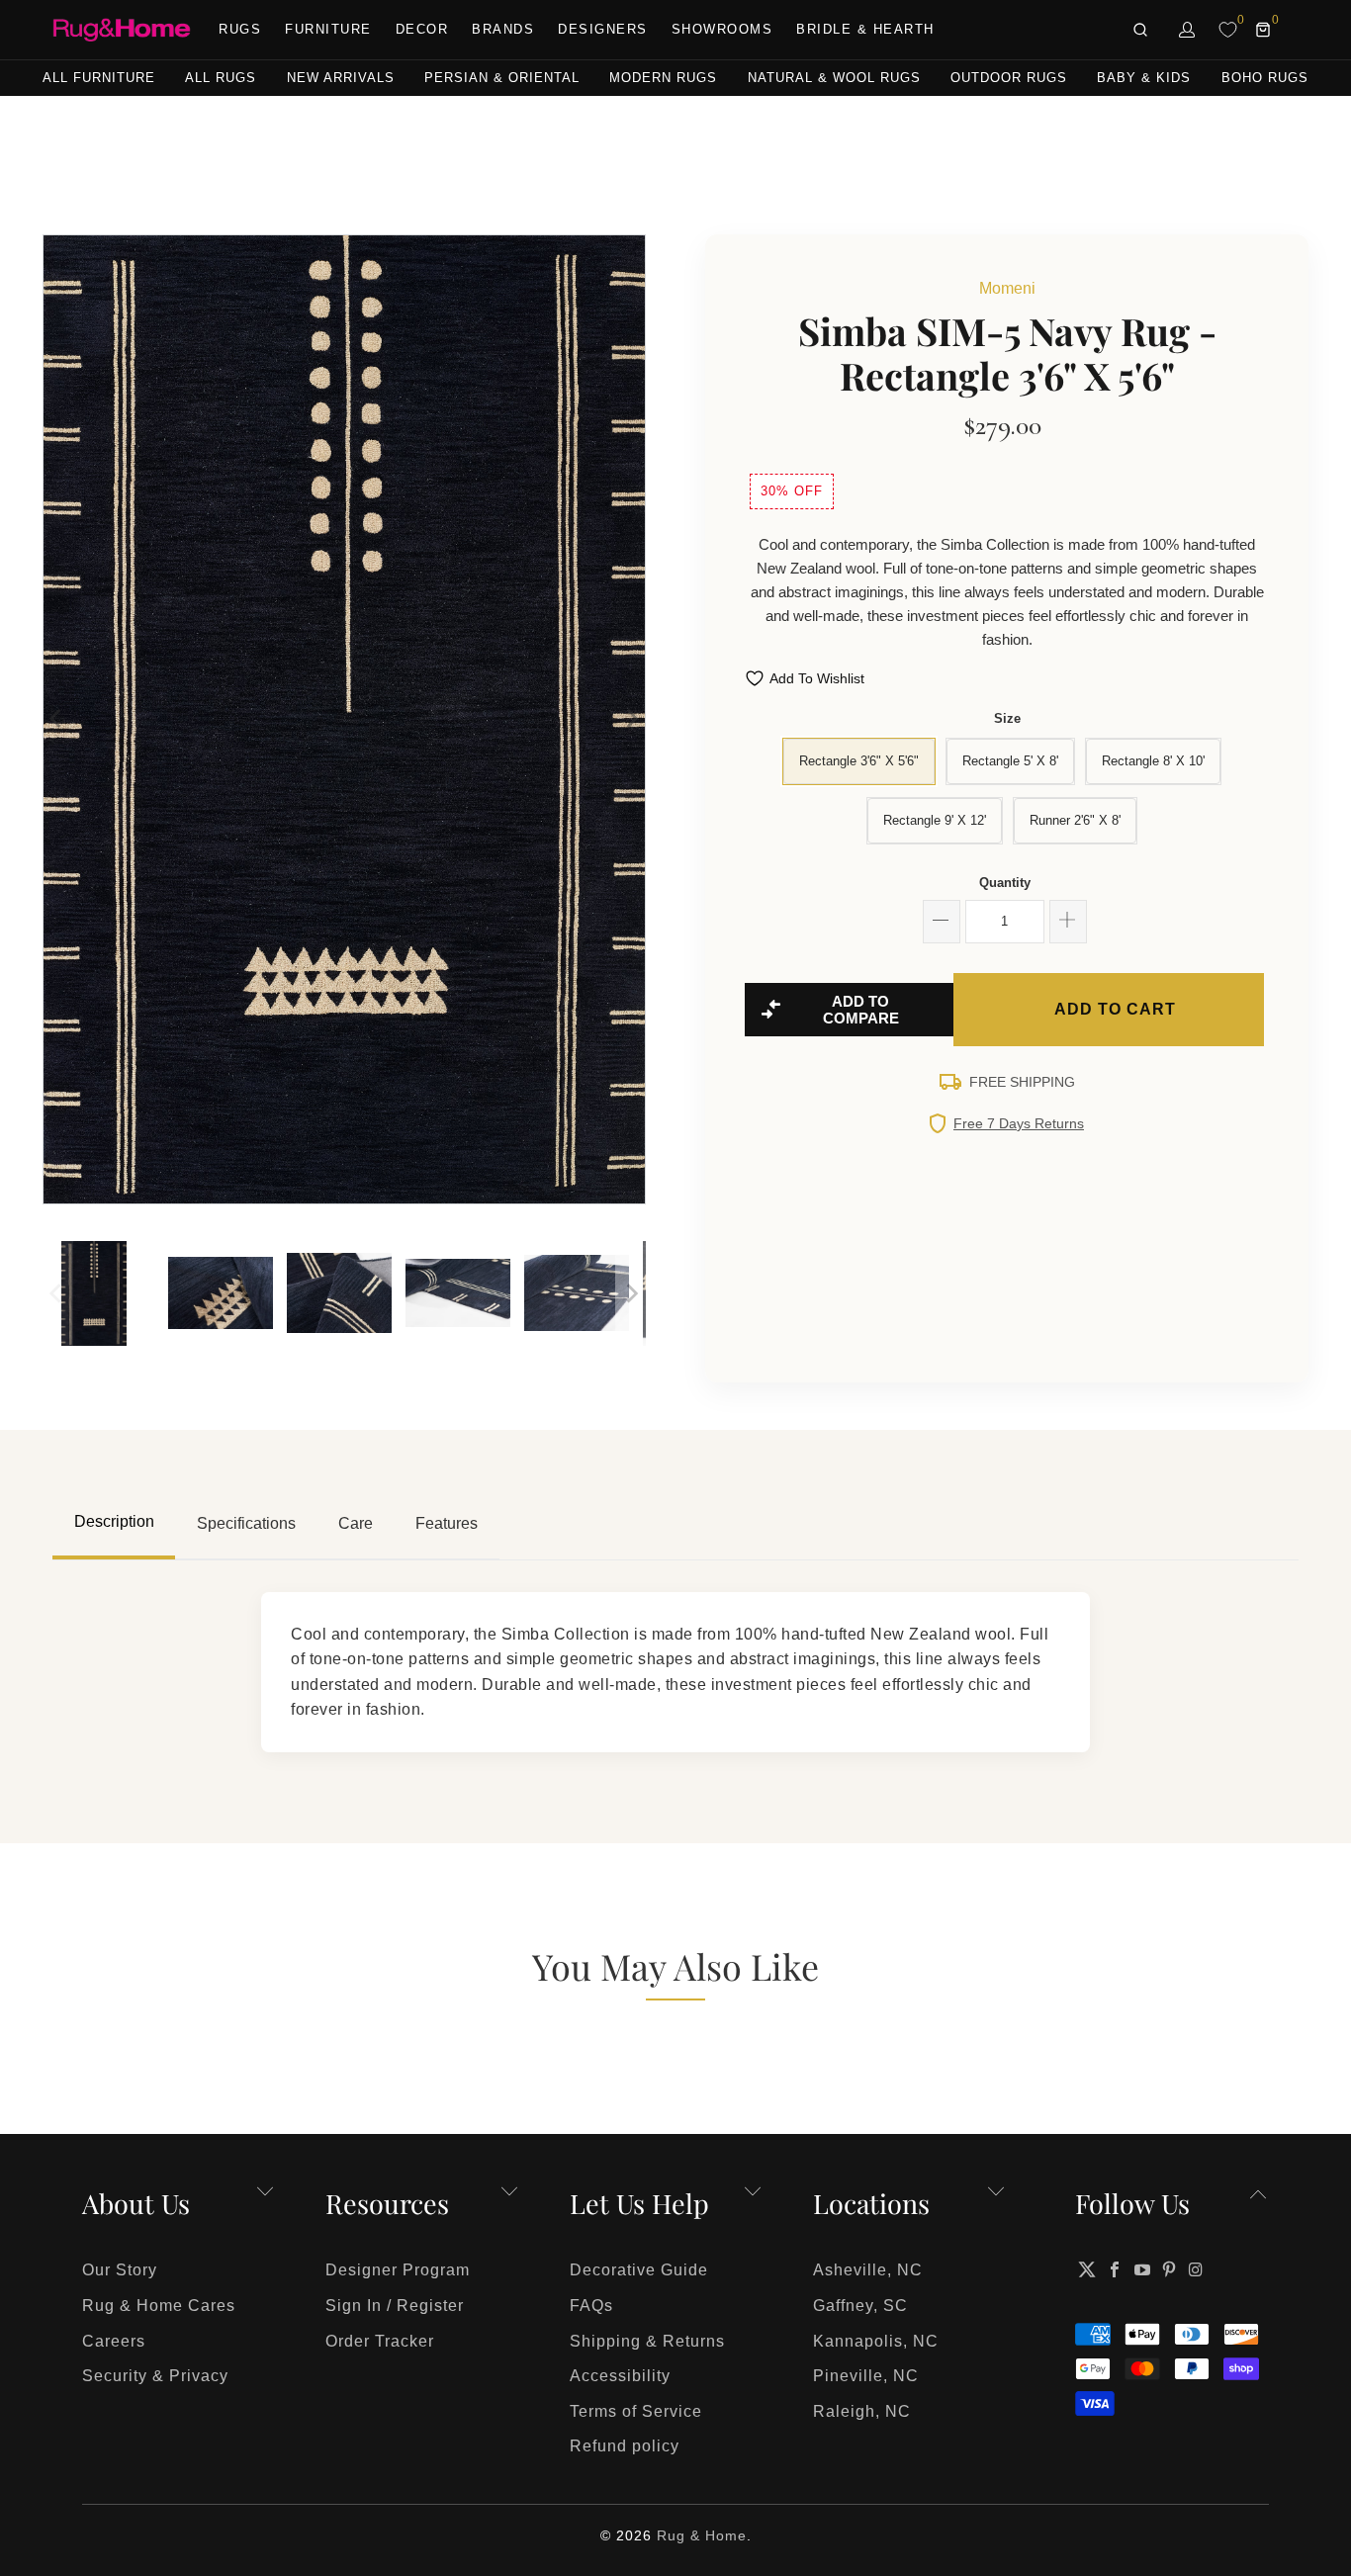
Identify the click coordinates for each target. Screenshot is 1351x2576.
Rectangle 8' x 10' (1153, 761)
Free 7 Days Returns (1019, 1123)
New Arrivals (341, 78)
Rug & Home (702, 2535)
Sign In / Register (395, 2306)
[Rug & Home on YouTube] (1142, 2269)
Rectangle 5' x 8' (1010, 761)
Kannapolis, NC (876, 2341)
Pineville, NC (866, 2376)
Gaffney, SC (860, 2306)
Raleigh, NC (862, 2411)
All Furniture (99, 78)
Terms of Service (636, 2411)
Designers (603, 29)
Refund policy (625, 2446)
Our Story (120, 2270)
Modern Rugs (663, 78)
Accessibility (620, 2376)
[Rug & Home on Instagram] (1197, 2269)
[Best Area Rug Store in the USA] (122, 30)
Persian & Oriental (502, 78)
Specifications (246, 1523)
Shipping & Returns (647, 2341)
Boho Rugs (1265, 78)
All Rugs (221, 78)
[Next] (631, 719)
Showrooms (722, 29)
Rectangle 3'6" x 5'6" (859, 761)
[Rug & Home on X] (1087, 2269)
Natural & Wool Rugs (834, 78)
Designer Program (398, 2270)
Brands (503, 29)
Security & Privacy (155, 2376)
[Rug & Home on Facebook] (1116, 2269)
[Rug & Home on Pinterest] (1170, 2269)
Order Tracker (380, 2341)
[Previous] (57, 719)
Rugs (240, 29)
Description (114, 1521)
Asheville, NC (868, 2270)
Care (356, 1523)
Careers (114, 2341)
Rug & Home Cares (159, 2306)
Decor (422, 29)
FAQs (591, 2306)
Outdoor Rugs (1009, 78)
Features (447, 1523)
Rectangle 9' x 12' (935, 820)
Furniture (328, 29)
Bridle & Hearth (865, 29)
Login (1188, 30)
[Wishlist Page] (1228, 30)
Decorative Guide (639, 2270)
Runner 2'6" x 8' (1075, 820)
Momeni (1007, 288)
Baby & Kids (1144, 78)
